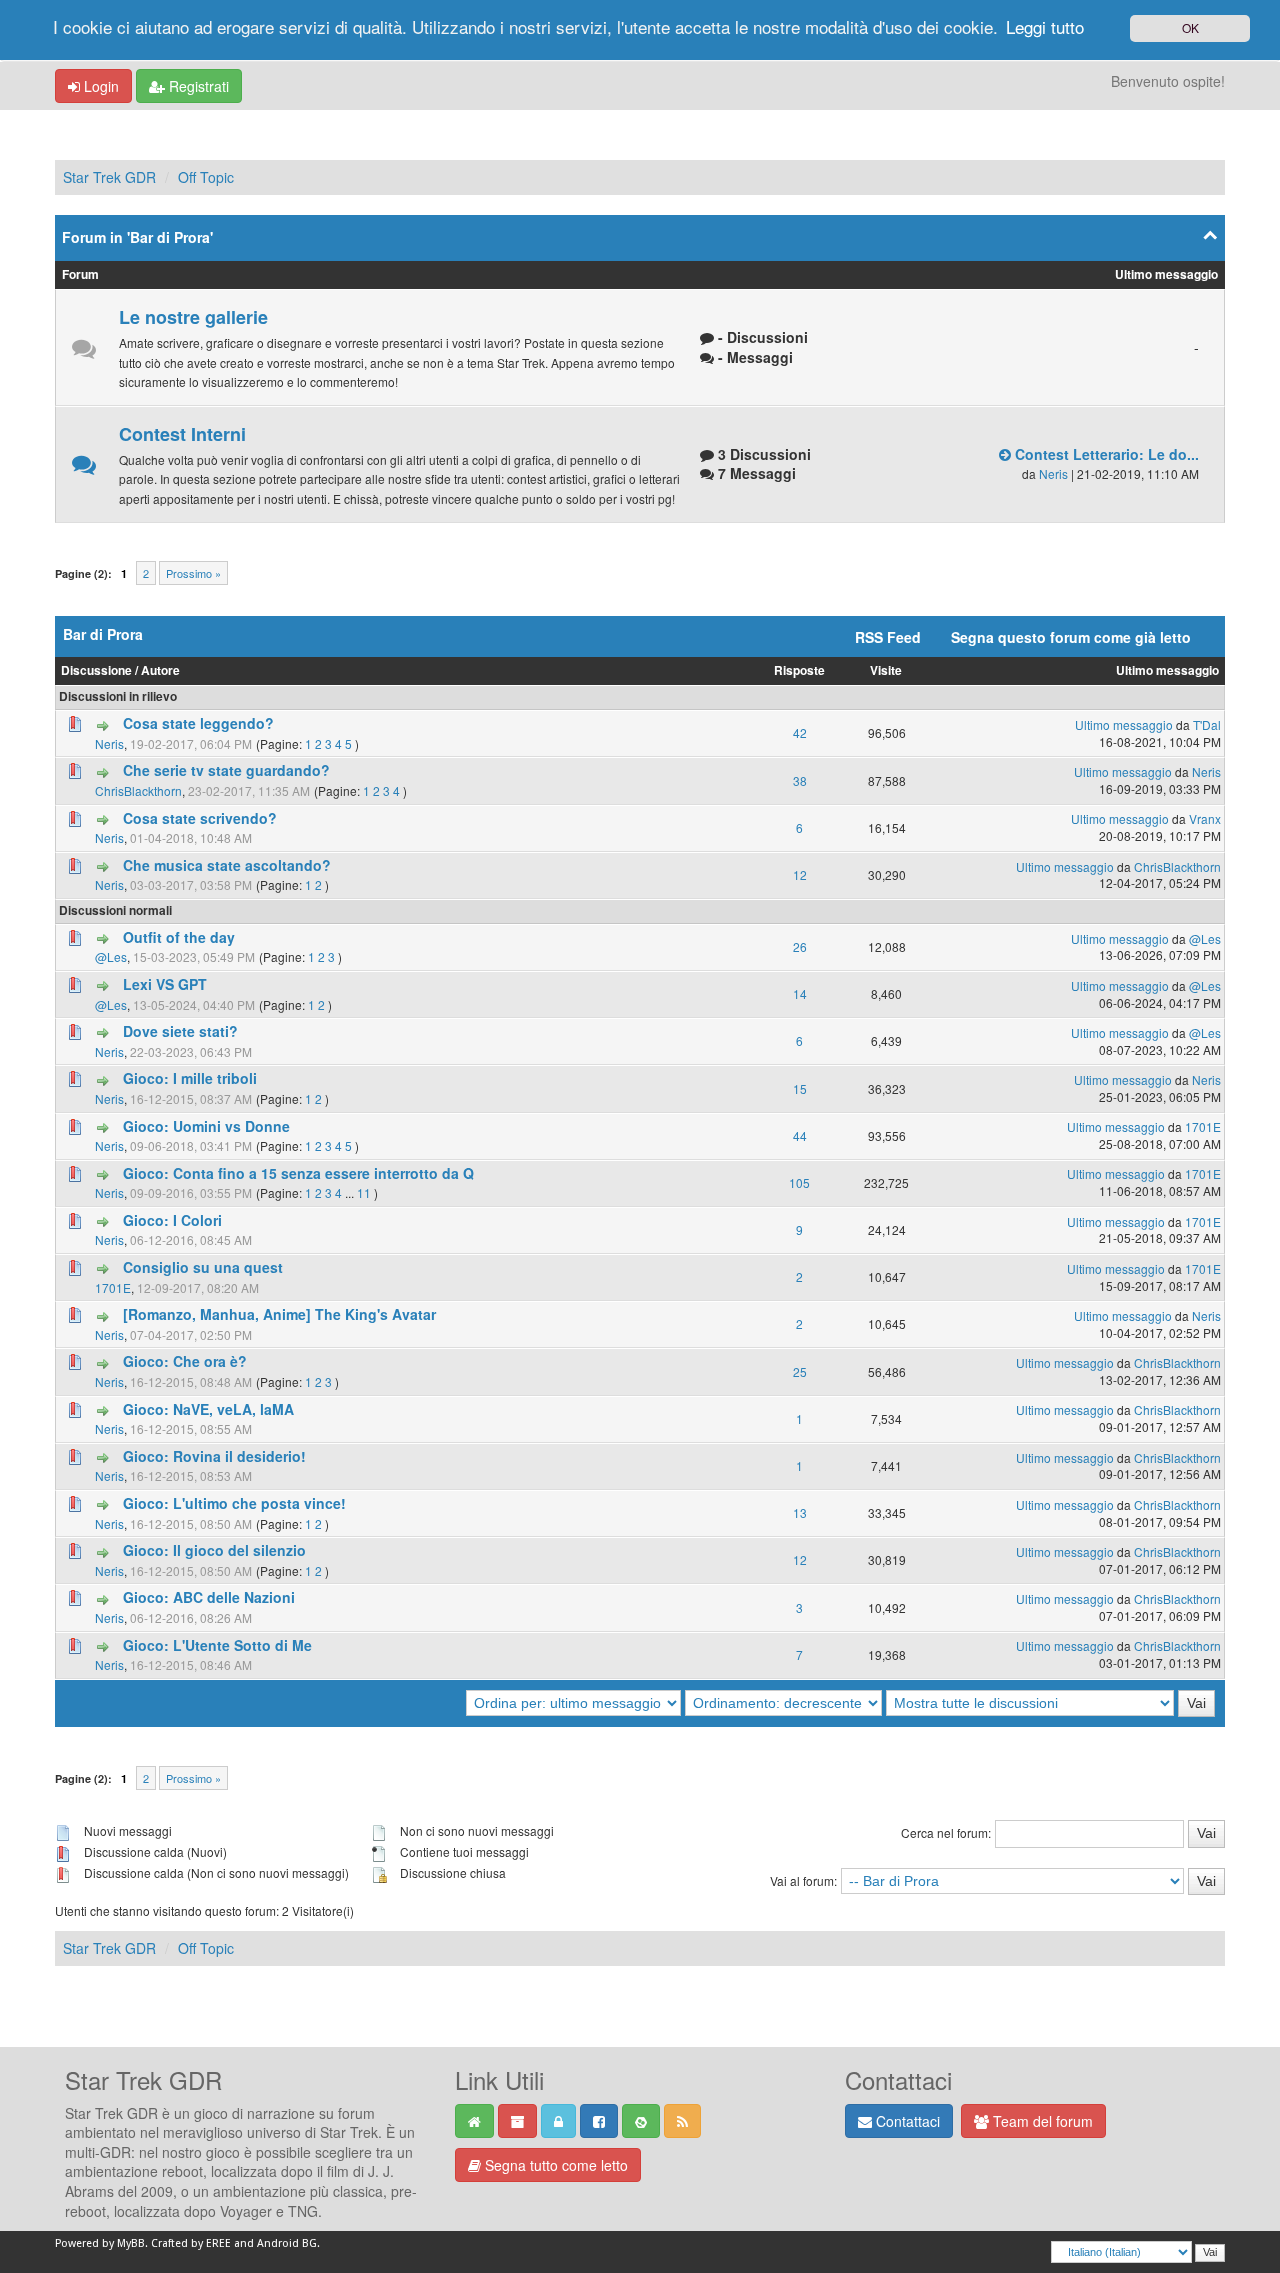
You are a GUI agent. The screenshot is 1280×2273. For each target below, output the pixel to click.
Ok (1190, 27)
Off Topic (206, 177)
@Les (111, 956)
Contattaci (906, 2121)
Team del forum (1041, 2121)
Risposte (799, 670)
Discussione (96, 670)
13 (800, 1512)
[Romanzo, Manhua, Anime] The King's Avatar (279, 1314)
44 (800, 1135)
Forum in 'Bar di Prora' (137, 237)
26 (800, 946)
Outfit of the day (179, 937)
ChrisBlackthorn (138, 790)
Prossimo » (193, 573)
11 (364, 1192)
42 (800, 732)
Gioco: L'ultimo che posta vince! (234, 1503)
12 (800, 874)
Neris (1053, 473)
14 (800, 993)
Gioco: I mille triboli (190, 1078)
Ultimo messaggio (1167, 670)
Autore (160, 670)
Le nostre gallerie (193, 317)
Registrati (197, 86)
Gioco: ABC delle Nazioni (209, 1597)
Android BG (287, 2243)
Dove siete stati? (180, 1031)
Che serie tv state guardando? (226, 770)
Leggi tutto (1045, 26)
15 (800, 1088)
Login (99, 86)
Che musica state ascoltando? (227, 865)
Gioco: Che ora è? (185, 1361)
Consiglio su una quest (203, 1267)
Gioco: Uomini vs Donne (206, 1126)
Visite (886, 670)
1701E (1203, 1126)
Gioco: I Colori (172, 1220)
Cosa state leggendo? (198, 723)
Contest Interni (182, 434)
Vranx (1205, 818)
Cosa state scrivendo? (200, 818)
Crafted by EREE (191, 2243)
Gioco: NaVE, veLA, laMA (208, 1409)
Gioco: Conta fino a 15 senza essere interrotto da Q (298, 1173)
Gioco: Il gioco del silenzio (214, 1550)
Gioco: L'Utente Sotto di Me (217, 1645)
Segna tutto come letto (554, 2165)
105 (799, 1182)
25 (800, 1371)
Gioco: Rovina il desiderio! (214, 1456)
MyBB (131, 2243)
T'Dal (1207, 724)
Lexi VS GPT (165, 984)
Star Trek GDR (109, 177)
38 (800, 780)
